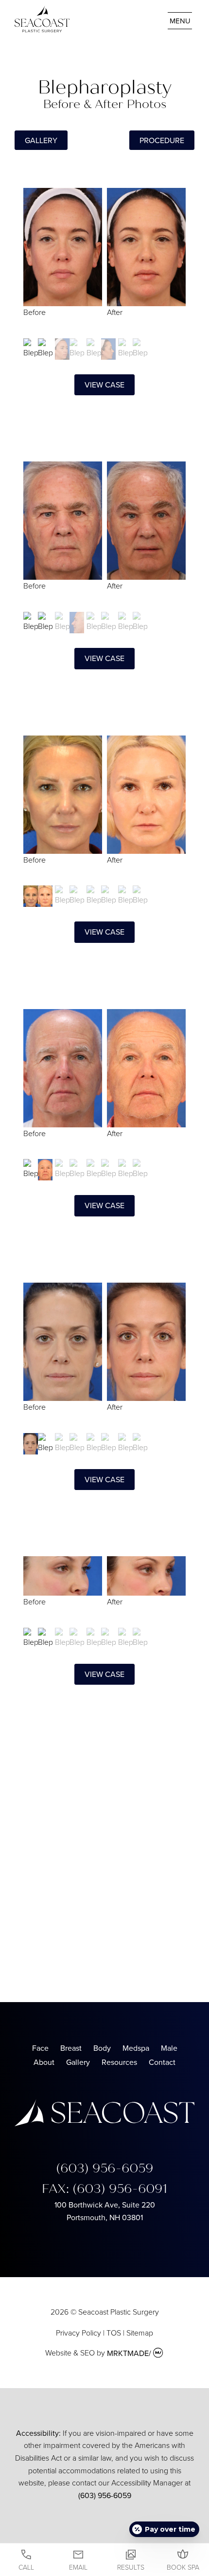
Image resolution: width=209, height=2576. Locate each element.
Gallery (78, 2062)
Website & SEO (70, 2353)
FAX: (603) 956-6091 (104, 2189)
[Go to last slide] (33, 261)
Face (40, 2048)
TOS (114, 2333)
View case (104, 385)
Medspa (136, 2048)
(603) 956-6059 (105, 2168)
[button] (38, 349)
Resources (119, 2062)
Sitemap (140, 2333)
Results (131, 2567)
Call (26, 2567)
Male (169, 2048)
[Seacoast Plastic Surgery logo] (104, 2123)
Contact (162, 2062)
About (44, 2062)
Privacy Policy (78, 2333)
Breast (71, 2048)
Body (102, 2048)
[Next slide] (176, 261)
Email (78, 2567)
